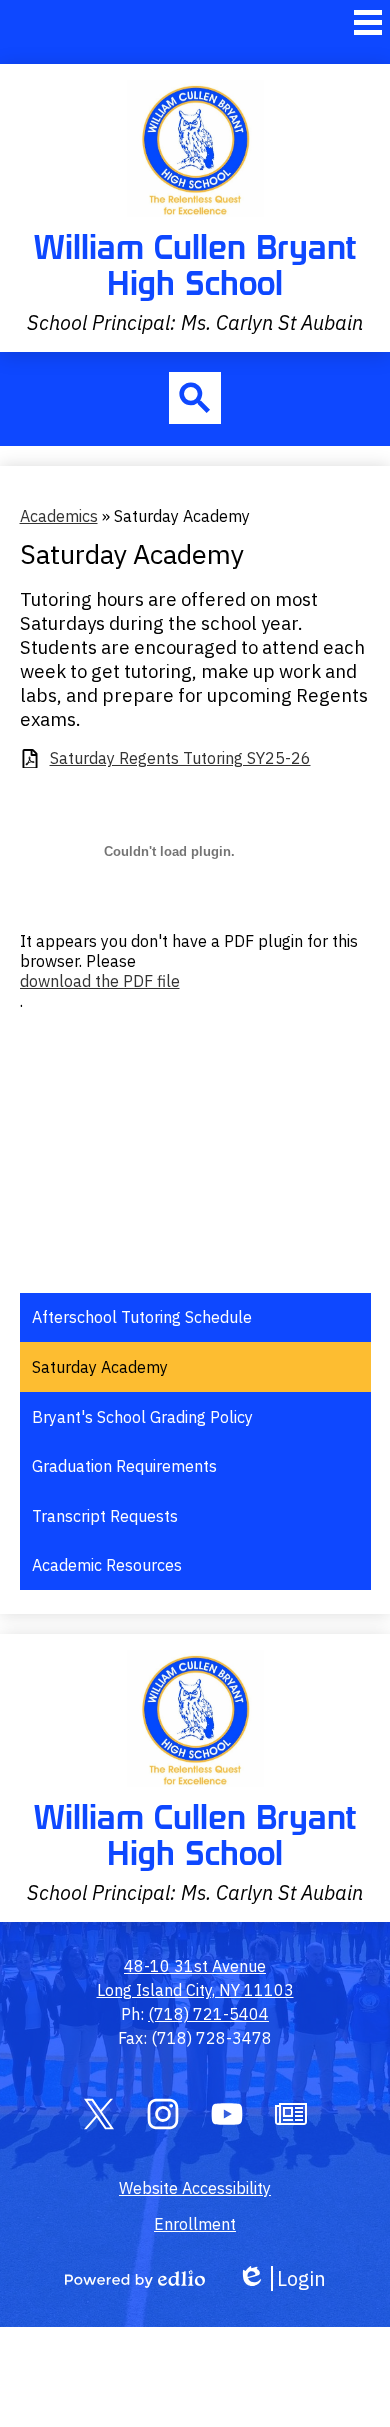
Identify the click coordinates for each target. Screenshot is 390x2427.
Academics (59, 516)
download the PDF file (100, 981)
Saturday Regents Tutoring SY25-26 (180, 758)
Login (281, 2278)
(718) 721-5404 (208, 2014)
